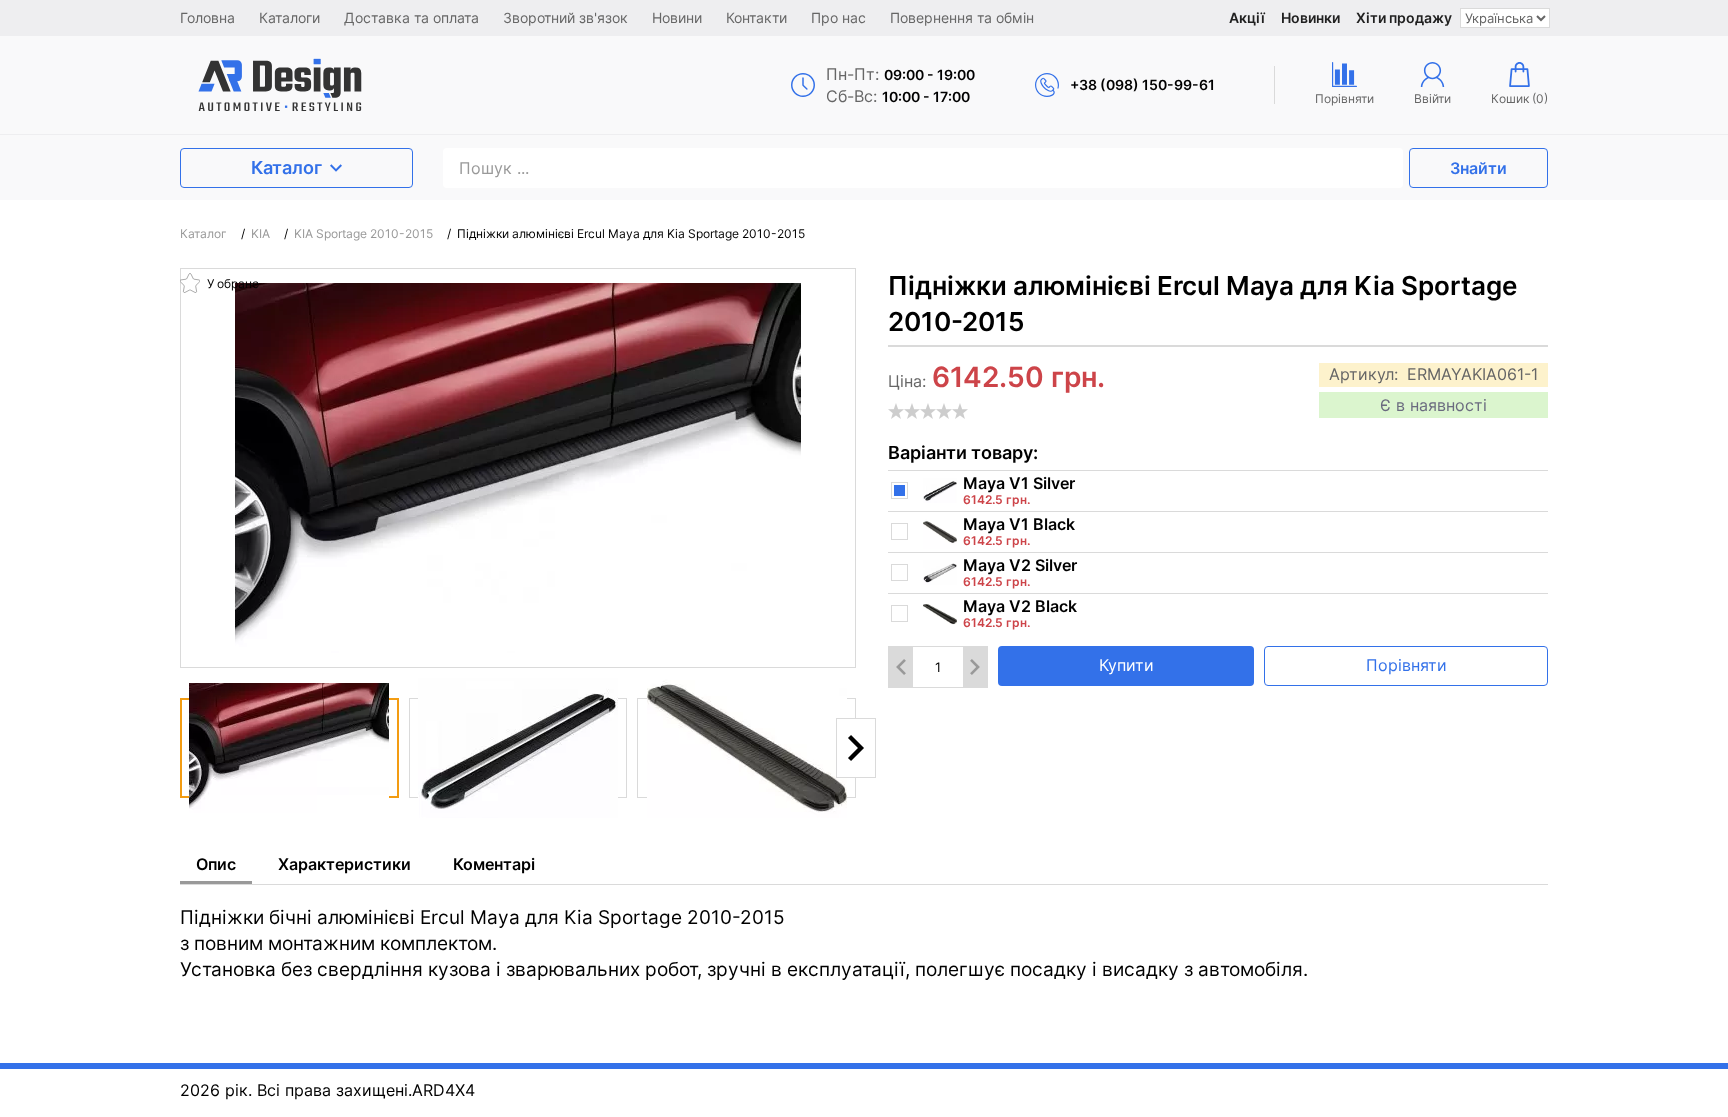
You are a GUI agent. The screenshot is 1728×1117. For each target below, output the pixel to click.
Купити (1126, 665)
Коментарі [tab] (494, 864)
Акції (1247, 17)
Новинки (1310, 17)
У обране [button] (231, 283)
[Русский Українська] (1505, 18)
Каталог (286, 167)
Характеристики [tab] (344, 864)
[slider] (928, 411)
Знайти (1478, 168)
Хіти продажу (1404, 17)
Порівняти (1406, 665)
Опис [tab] (216, 864)
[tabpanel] (864, 934)
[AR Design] (345, 85)
